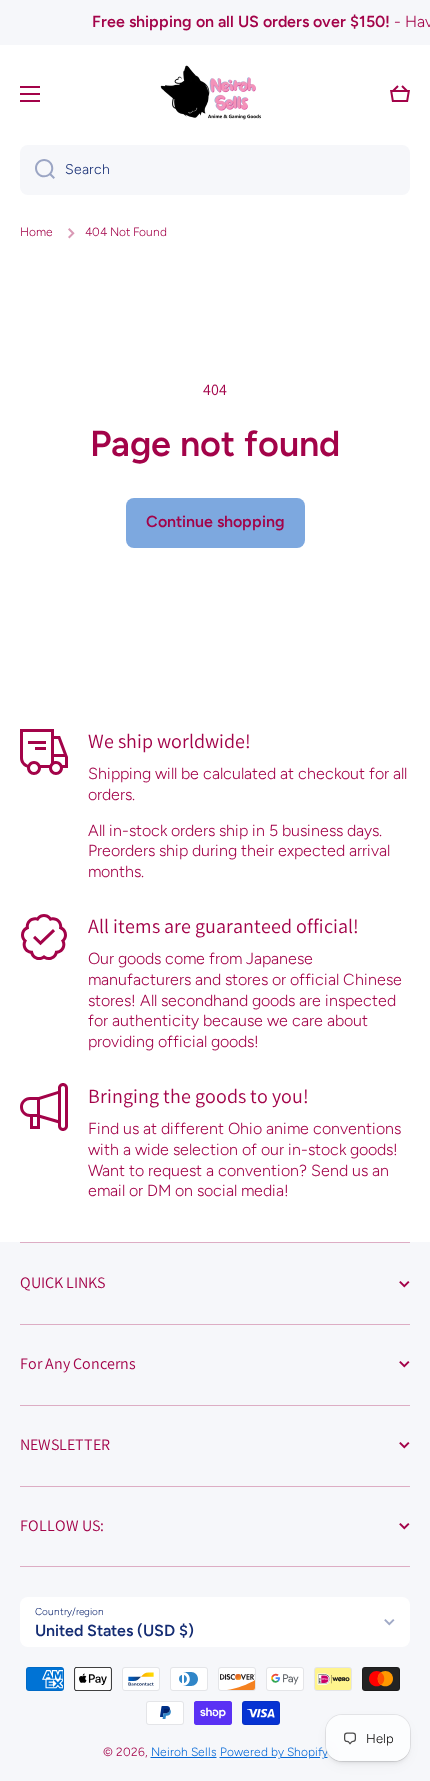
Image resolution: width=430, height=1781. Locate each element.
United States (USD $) (114, 1630)
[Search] (37, 170)
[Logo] (215, 94)
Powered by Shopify (274, 1752)
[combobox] (215, 170)
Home (36, 232)
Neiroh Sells (184, 1752)
